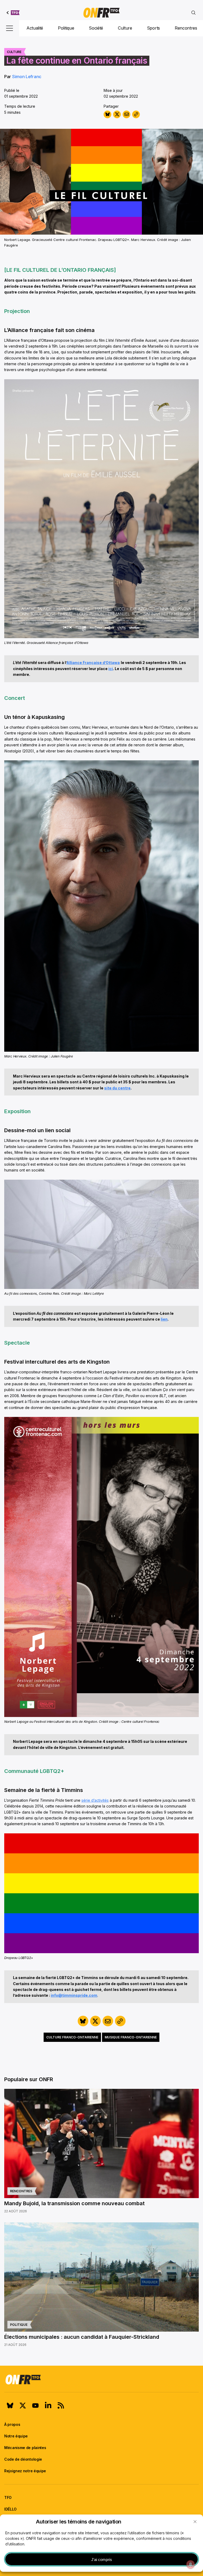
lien (164, 1319)
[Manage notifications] (191, 2564)
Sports (153, 28)
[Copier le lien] (136, 114)
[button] (195, 2522)
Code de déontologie (23, 2459)
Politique (66, 28)
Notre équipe (16, 2436)
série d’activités (95, 1800)
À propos (12, 2424)
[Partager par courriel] (126, 114)
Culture (125, 28)
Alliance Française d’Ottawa (93, 663)
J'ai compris (102, 2560)
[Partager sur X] (117, 114)
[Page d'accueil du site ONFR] (101, 2379)
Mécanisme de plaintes (25, 2448)
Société (96, 28)
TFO (8, 2497)
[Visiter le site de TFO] (13, 13)
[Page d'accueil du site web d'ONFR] (101, 13)
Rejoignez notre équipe (25, 2471)
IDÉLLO (10, 2509)
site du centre (117, 1088)
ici (111, 669)
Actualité (35, 28)
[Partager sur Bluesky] (107, 114)
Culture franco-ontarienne (72, 2037)
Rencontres (186, 28)
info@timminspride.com (74, 1995)
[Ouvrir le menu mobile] (10, 28)
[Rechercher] (193, 13)
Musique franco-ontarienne (131, 2037)
